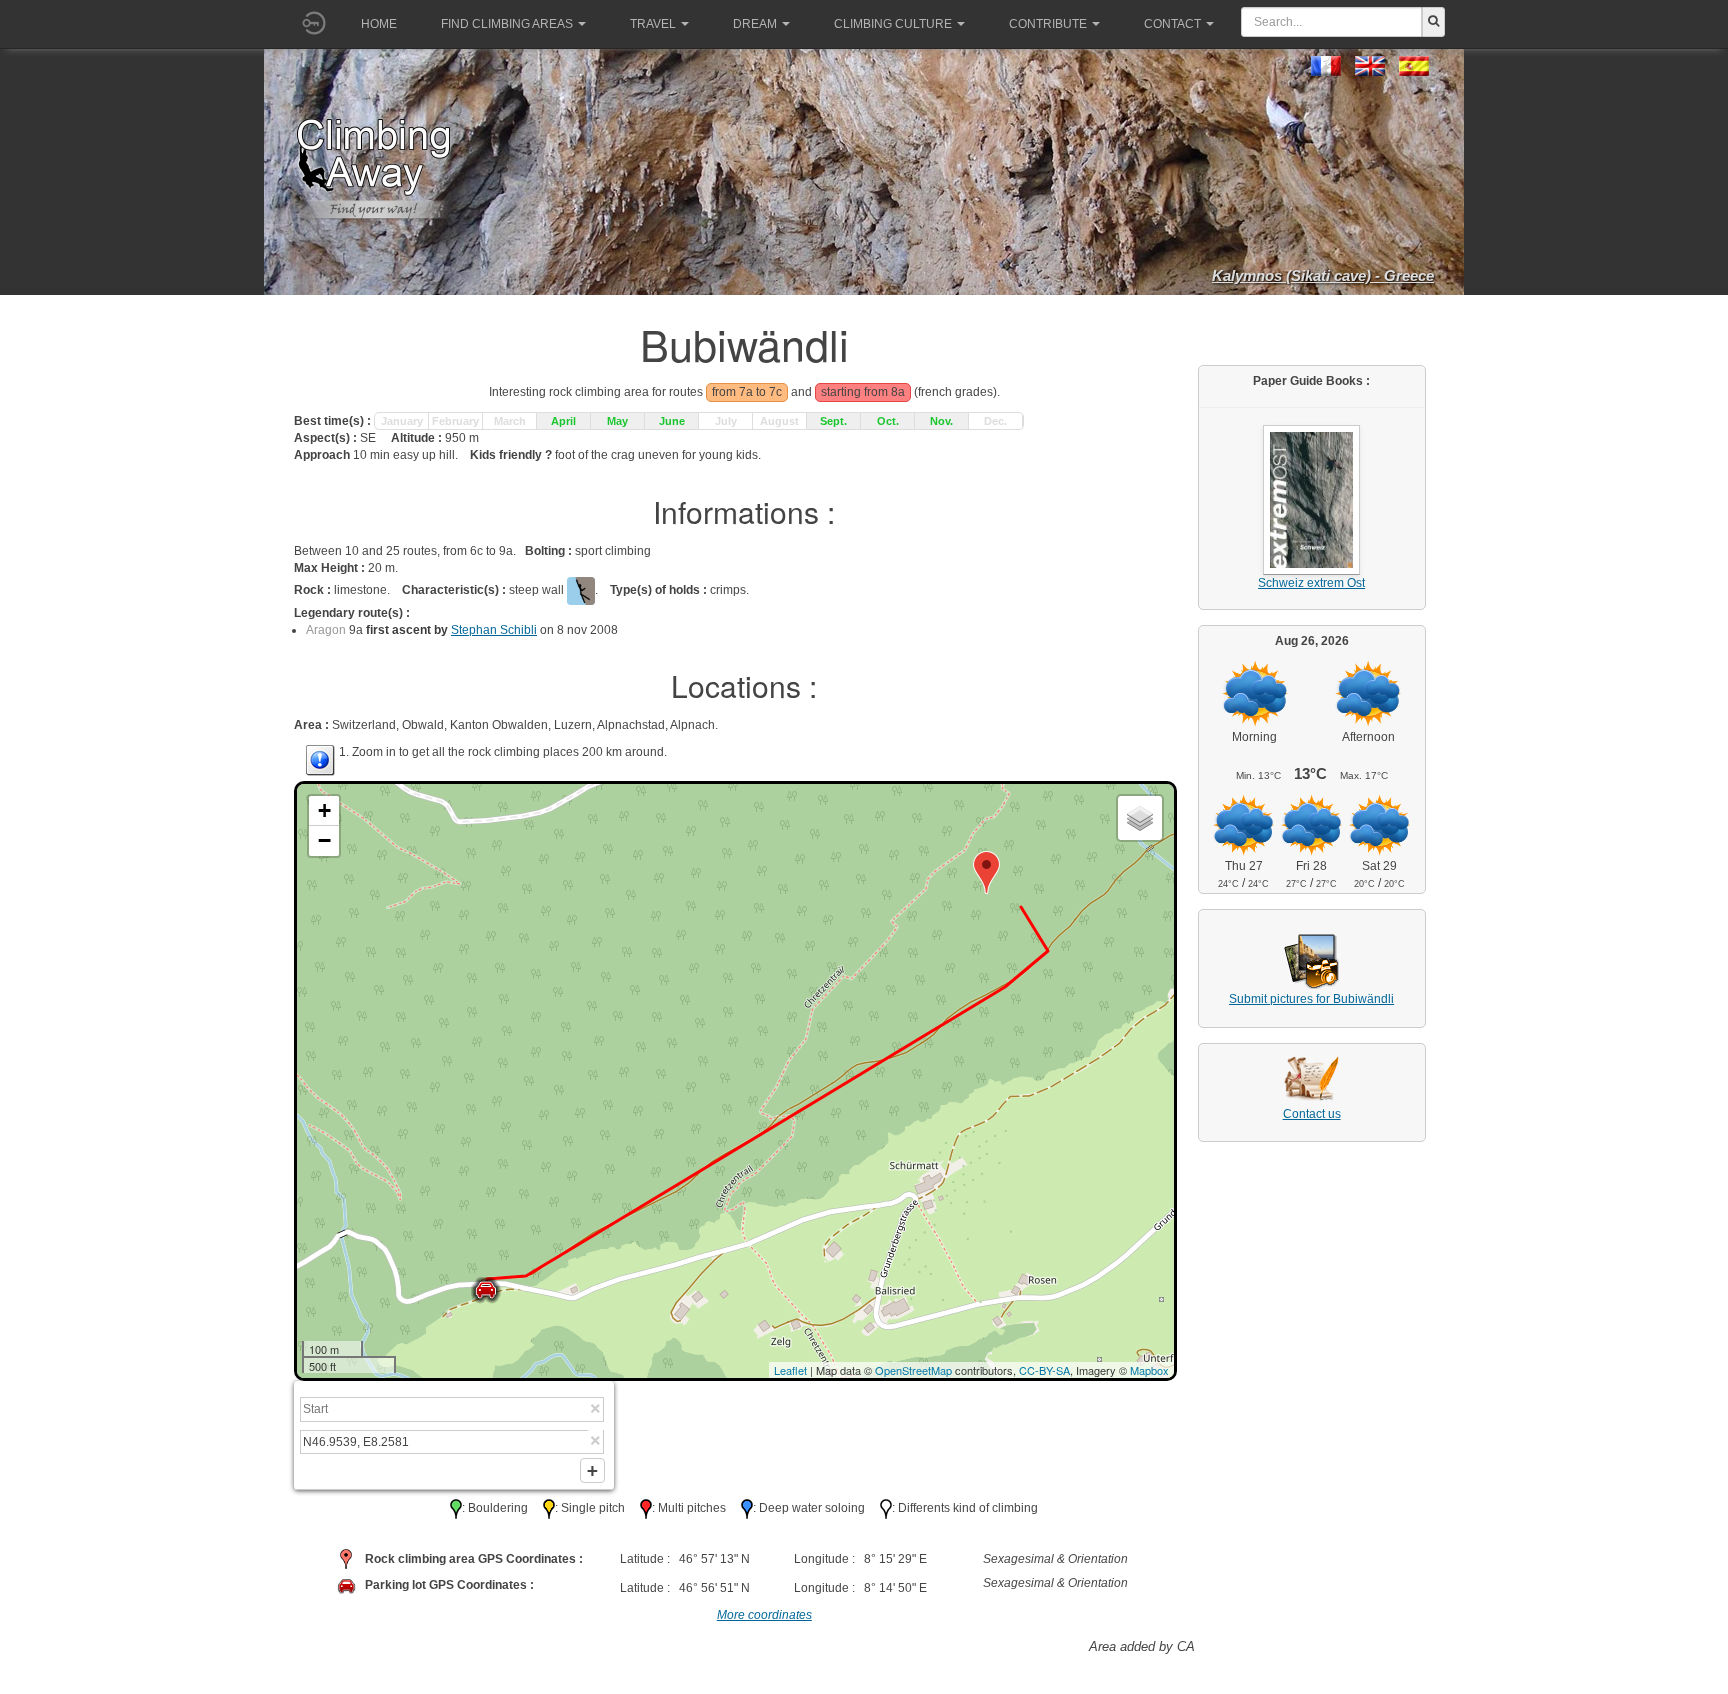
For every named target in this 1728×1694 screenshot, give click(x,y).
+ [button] (324, 810)
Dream (755, 24)
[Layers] (1140, 818)
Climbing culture (893, 24)
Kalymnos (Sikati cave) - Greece (1323, 275)
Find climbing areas (507, 24)
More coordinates (764, 1615)
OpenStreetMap (913, 1370)
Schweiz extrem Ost (1311, 583)
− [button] (324, 840)
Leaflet (790, 1370)
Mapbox (1149, 1370)
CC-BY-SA (1044, 1370)
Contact (1172, 24)
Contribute (1048, 24)
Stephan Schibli (494, 630)
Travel (653, 24)
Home (379, 24)
